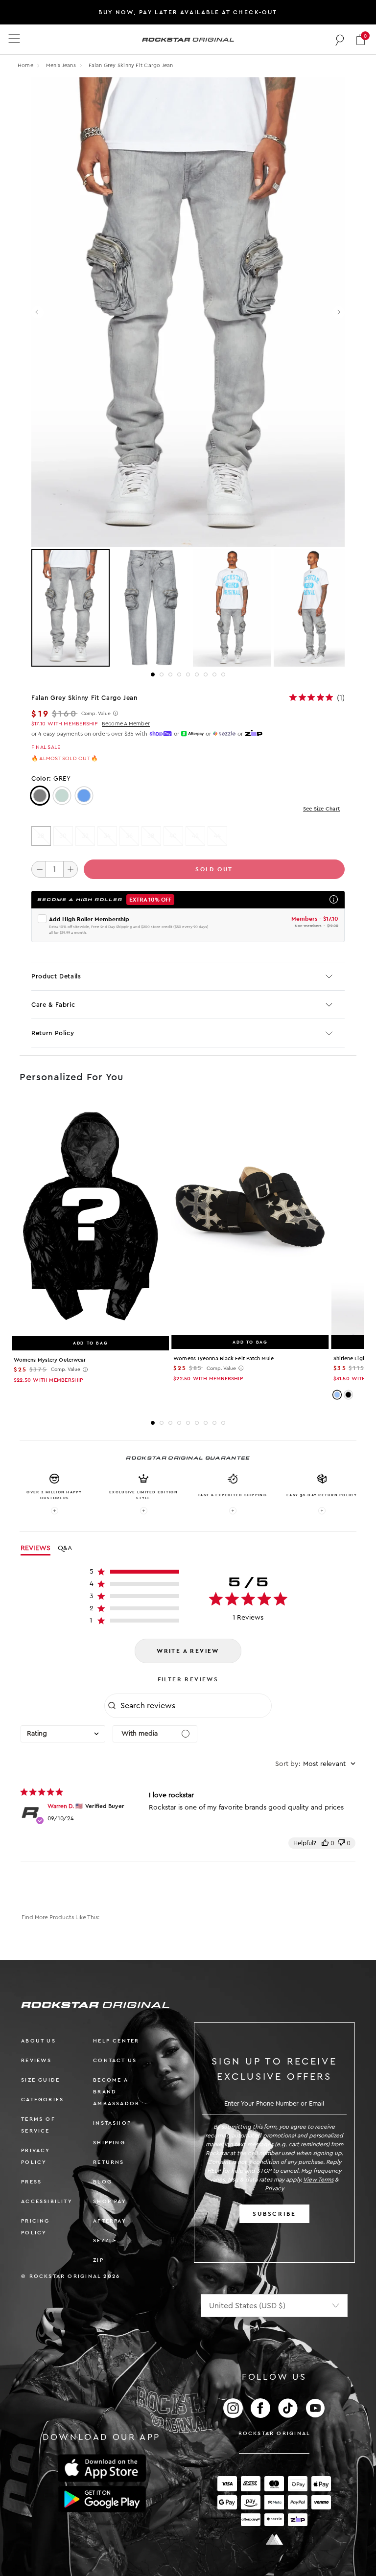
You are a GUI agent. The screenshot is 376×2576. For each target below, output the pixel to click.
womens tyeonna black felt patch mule (223, 1358)
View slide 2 (162, 674)
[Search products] (340, 40)
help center (116, 2041)
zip (98, 2260)
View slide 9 (223, 674)
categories (42, 2100)
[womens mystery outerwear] (90, 1217)
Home (25, 65)
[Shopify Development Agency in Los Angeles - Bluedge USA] (274, 2540)
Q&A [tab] (65, 1548)
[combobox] (63, 1734)
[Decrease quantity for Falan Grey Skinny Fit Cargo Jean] (39, 869)
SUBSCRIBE (274, 2214)
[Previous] (37, 313)
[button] (361, 39)
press (31, 2182)
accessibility (47, 2201)
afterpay (110, 2221)
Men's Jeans (62, 65)
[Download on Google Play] (102, 2499)
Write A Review (188, 1651)
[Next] (339, 313)
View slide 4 (179, 674)
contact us (115, 2060)
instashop (112, 2123)
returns (108, 2162)
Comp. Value (96, 714)
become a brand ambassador (116, 2092)
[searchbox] (195, 1706)
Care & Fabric (53, 1005)
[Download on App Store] (102, 2468)
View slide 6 (197, 674)
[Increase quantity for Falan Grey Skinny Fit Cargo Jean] (70, 869)
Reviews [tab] (35, 1548)
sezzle (105, 2240)
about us (38, 2041)
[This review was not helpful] (341, 1843)
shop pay (110, 2201)
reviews (36, 2060)
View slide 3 (170, 674)
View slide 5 (188, 674)
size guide (40, 2080)
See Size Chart (321, 809)
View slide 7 (206, 674)
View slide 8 (214, 674)
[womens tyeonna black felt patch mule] (250, 1217)
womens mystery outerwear (50, 1360)
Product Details (56, 976)
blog (103, 2182)
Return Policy (53, 1033)
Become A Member (126, 724)
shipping (109, 2143)
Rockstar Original (275, 2433)
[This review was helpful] (325, 1843)
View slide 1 (153, 674)
